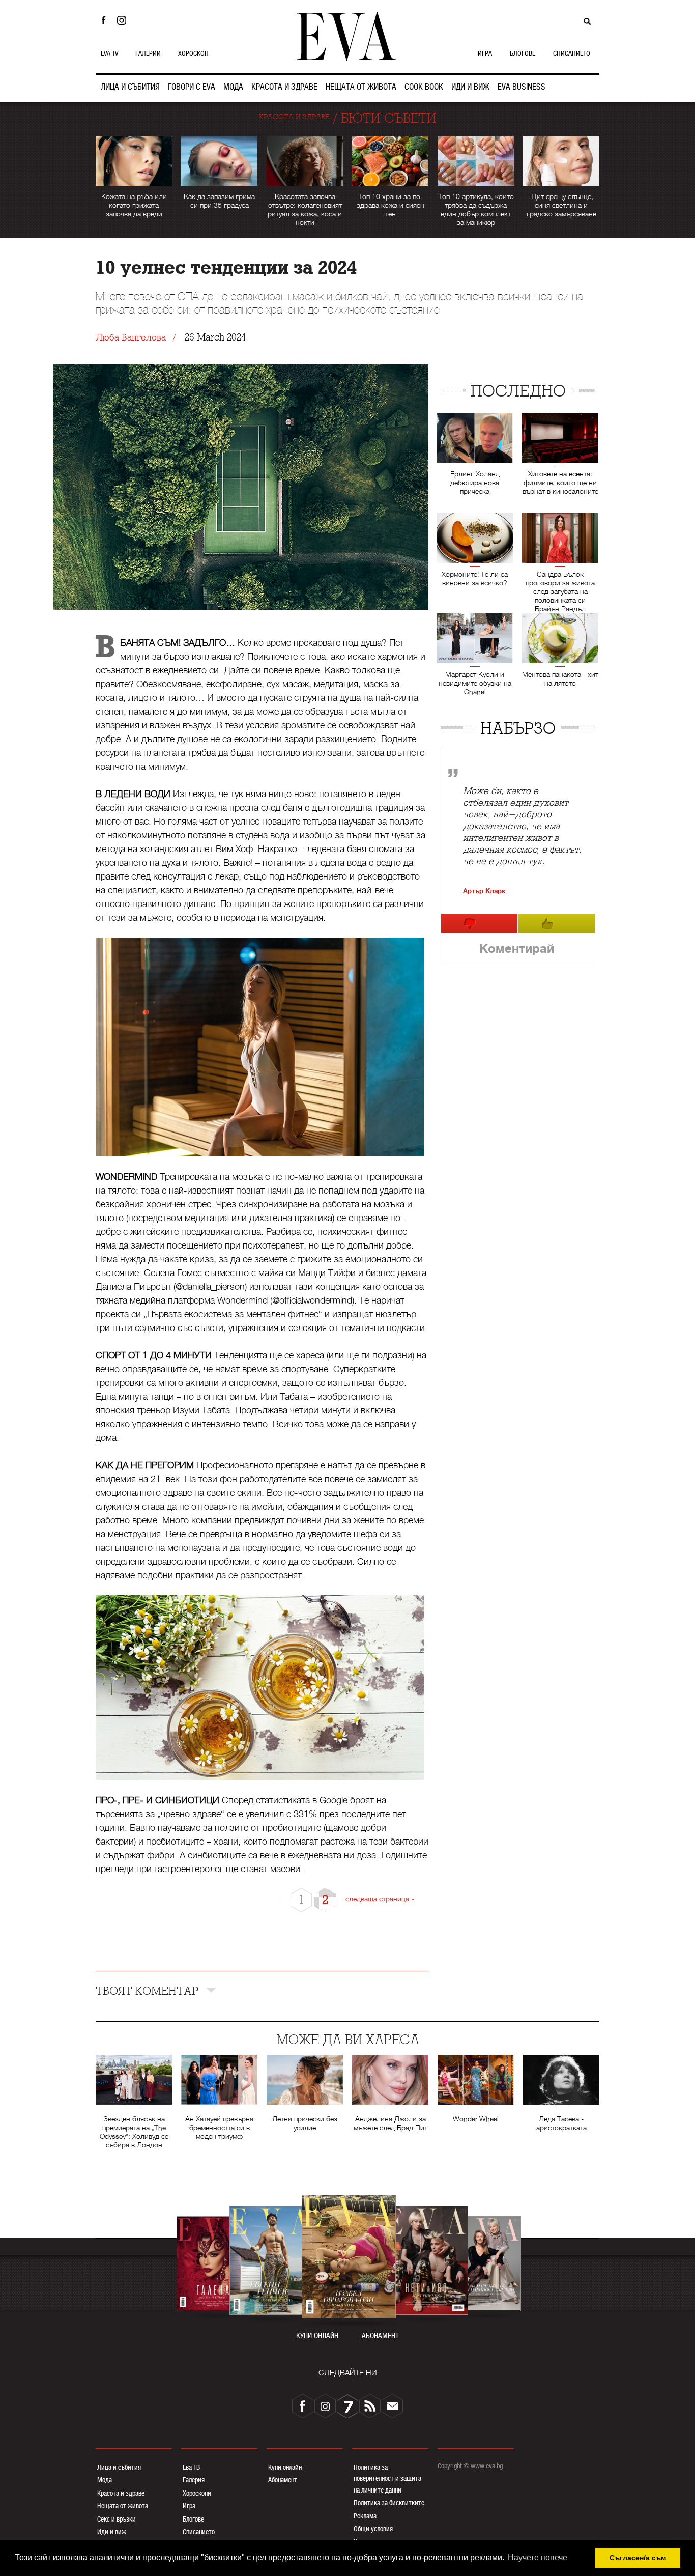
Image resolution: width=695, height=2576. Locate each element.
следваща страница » (380, 1899)
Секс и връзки (117, 2519)
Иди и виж (112, 2532)
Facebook (103, 20)
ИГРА (485, 53)
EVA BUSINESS (522, 87)
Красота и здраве (121, 2493)
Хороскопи (197, 2493)
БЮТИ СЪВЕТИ (389, 118)
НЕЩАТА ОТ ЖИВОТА (361, 87)
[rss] (370, 2406)
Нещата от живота (123, 2506)
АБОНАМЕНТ (380, 2336)
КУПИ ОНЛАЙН (317, 2336)
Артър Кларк (484, 891)
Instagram (124, 20)
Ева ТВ (191, 2467)
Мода (105, 2480)
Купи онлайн (285, 2467)
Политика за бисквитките (389, 2503)
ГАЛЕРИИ (148, 53)
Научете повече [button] (538, 2557)
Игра (189, 2506)
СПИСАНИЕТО (572, 53)
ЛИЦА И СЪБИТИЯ (130, 87)
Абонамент (283, 2480)
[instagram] (325, 2406)
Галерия (194, 2480)
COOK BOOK (424, 87)
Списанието (199, 2532)
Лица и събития (119, 2467)
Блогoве (193, 2519)
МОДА (233, 87)
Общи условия (373, 2529)
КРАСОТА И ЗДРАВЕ (284, 87)
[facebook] (303, 2406)
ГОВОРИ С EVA (192, 87)
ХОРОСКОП (193, 53)
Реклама (365, 2516)
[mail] (392, 2406)
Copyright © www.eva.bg (470, 2466)
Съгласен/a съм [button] (638, 2558)
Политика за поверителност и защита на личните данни (387, 2479)
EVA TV (109, 53)
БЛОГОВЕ (523, 53)
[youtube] (347, 2406)
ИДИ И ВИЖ (470, 87)
